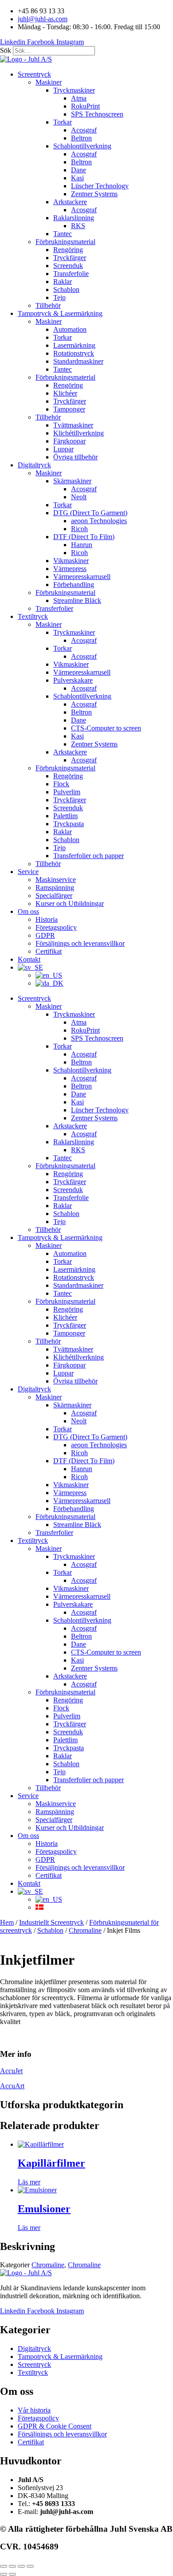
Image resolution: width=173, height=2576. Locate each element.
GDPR (45, 935)
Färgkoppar (69, 441)
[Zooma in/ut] (4, 2566)
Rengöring (68, 250)
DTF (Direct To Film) (84, 537)
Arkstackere (70, 202)
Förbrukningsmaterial (65, 242)
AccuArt (12, 2086)
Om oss (28, 911)
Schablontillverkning (82, 146)
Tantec (63, 234)
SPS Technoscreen (97, 114)
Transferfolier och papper (88, 856)
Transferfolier (54, 608)
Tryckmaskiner (74, 90)
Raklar (63, 282)
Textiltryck (33, 616)
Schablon (66, 289)
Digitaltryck (34, 465)
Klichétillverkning (79, 433)
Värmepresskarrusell (82, 577)
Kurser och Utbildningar (70, 903)
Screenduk (68, 266)
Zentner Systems (94, 194)
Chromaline (85, 1930)
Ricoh (79, 529)
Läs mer (29, 2182)
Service (28, 872)
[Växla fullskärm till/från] (12, 2566)
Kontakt (29, 959)
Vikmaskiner (71, 561)
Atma (79, 98)
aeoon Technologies (99, 521)
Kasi (77, 178)
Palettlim (65, 816)
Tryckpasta (69, 824)
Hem (7, 1922)
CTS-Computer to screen (106, 728)
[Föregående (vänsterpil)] (4, 2574)
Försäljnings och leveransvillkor (80, 943)
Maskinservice (56, 880)
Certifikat (49, 951)
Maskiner (49, 82)
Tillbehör (48, 305)
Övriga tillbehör (75, 457)
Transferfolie (71, 274)
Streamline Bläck (77, 600)
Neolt (79, 497)
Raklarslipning (74, 218)
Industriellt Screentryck (51, 1922)
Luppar (63, 449)
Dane (79, 170)
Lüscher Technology (100, 186)
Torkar (63, 122)
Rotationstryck (74, 353)
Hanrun (82, 545)
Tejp (59, 297)
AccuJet (11, 2071)
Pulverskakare (73, 680)
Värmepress (70, 569)
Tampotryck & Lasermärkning (60, 313)
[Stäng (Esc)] (30, 2566)
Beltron (81, 138)
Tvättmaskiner (73, 425)
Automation (70, 329)
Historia (47, 919)
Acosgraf (84, 130)
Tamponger (69, 409)
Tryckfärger (70, 258)
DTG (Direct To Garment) (90, 513)
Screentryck (34, 74)
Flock (61, 784)
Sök (6, 50)
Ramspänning (55, 888)
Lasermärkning (74, 345)
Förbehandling (74, 585)
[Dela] (21, 2566)
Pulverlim (67, 792)
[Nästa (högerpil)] (12, 2574)
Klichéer (65, 393)
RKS (78, 226)
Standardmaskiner (78, 361)
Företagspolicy (56, 927)
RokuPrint (85, 106)
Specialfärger (54, 896)
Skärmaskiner (72, 481)
